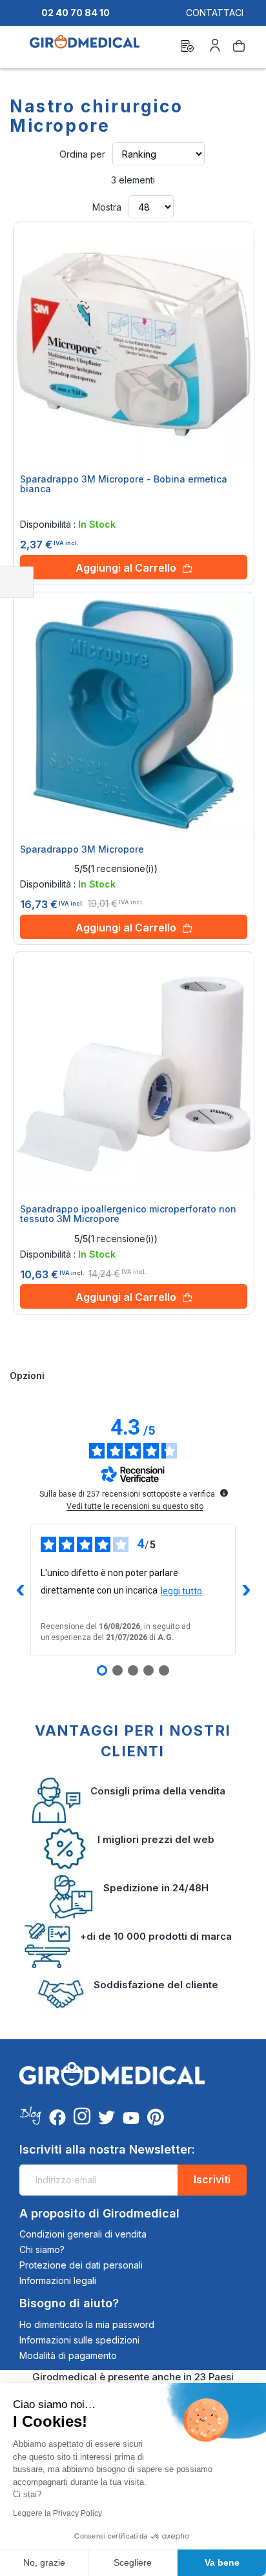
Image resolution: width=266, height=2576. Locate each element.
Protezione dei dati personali (81, 2265)
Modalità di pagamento (68, 2355)
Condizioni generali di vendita (83, 2234)
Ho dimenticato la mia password (87, 2324)
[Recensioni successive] (246, 1590)
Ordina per (82, 154)
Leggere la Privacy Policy (57, 2513)
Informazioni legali (58, 2280)
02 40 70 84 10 (76, 13)
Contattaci (215, 13)
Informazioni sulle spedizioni (79, 2340)
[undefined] (224, 1493)
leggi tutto (181, 1591)
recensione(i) (123, 869)
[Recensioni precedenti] (20, 1590)
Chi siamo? (42, 2249)
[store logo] (85, 48)
